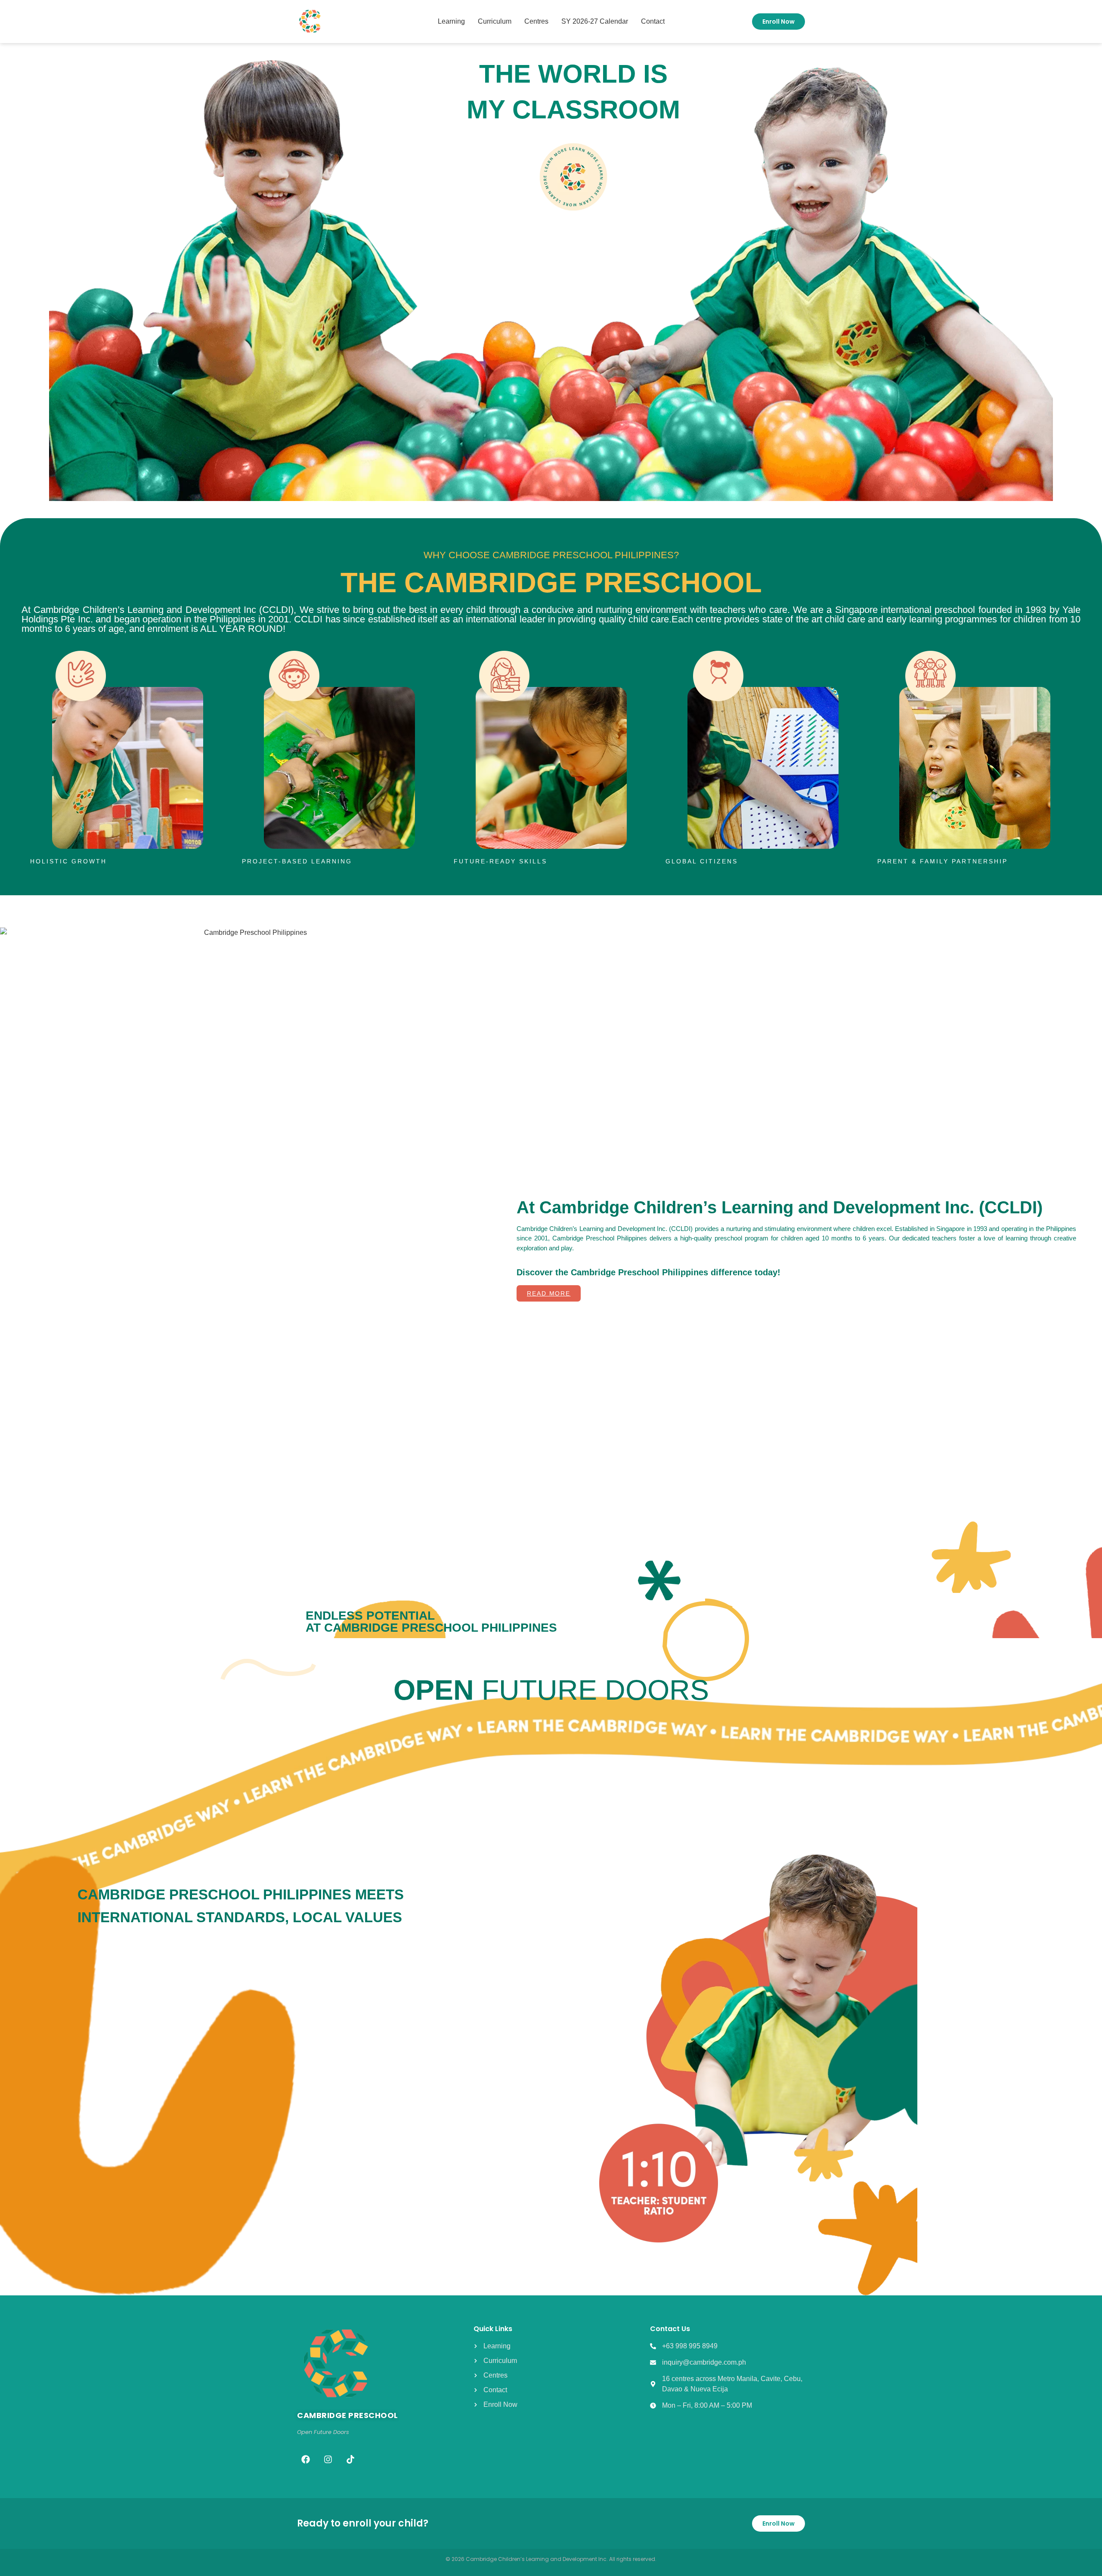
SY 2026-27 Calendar (595, 21)
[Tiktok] (350, 2459)
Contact (653, 21)
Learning (451, 21)
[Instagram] (328, 2459)
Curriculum (495, 21)
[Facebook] (306, 2459)
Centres (536, 21)
